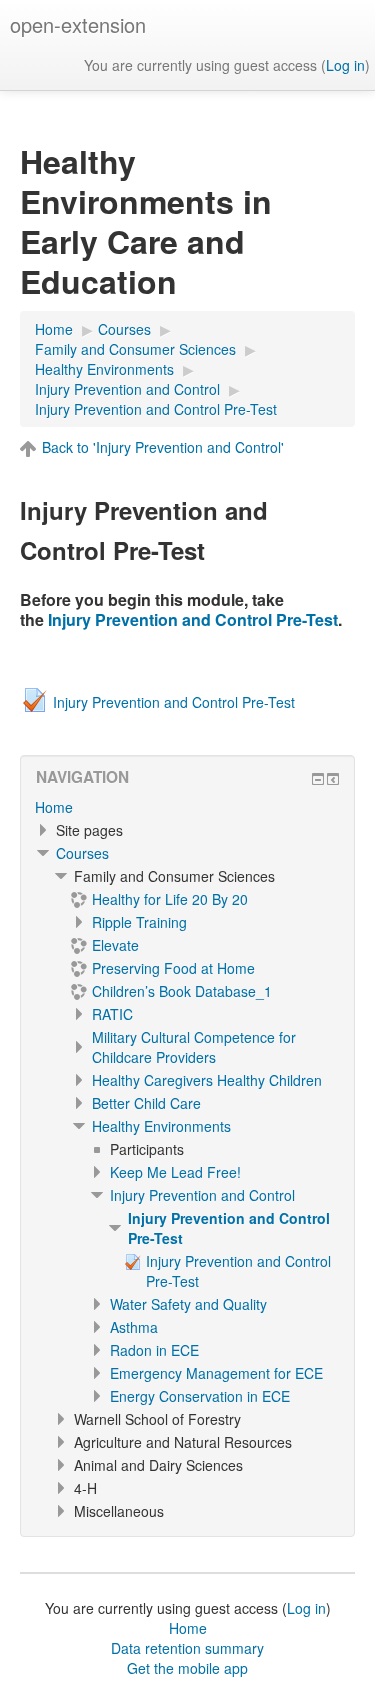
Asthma (134, 1327)
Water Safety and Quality (188, 1304)
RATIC (112, 1014)
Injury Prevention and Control (202, 1195)
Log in (345, 65)
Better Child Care (146, 1103)
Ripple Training (139, 922)
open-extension (78, 24)
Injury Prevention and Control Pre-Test (193, 619)
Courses (82, 853)
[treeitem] (187, 807)
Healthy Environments (161, 1126)
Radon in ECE (154, 1350)
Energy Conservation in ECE (200, 1396)
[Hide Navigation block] (318, 779)
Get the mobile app (187, 1668)
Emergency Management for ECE (216, 1373)
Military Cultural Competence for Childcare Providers (194, 1047)
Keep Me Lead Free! (175, 1172)
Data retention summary (187, 1648)
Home (54, 807)
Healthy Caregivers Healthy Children (207, 1080)
